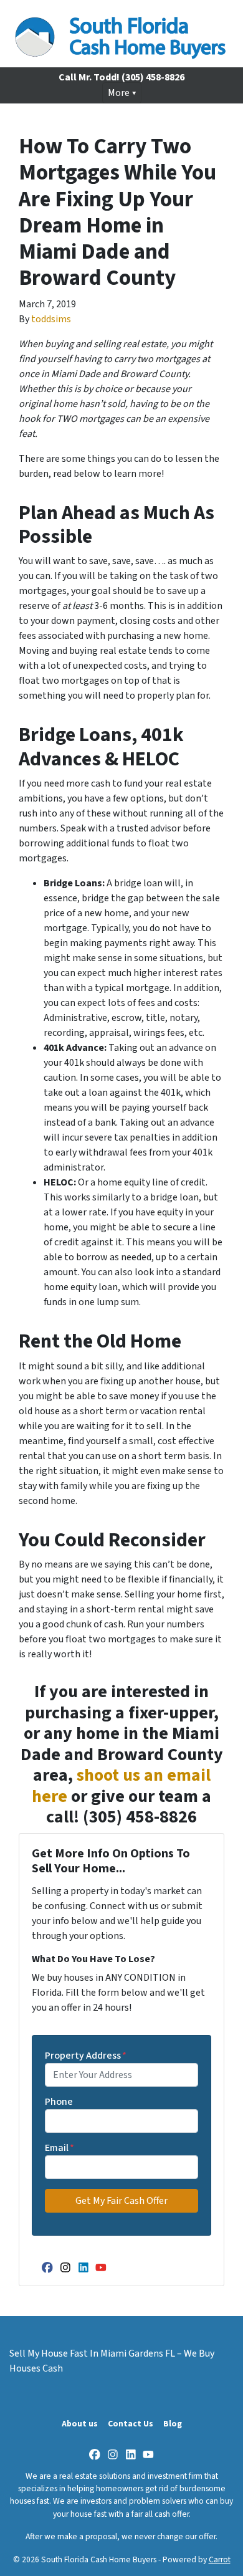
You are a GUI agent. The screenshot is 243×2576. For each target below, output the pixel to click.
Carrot (220, 2559)
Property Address (86, 2056)
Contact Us (131, 2424)
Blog (173, 2424)
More (119, 93)
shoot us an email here (121, 1786)
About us (80, 2424)
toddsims (51, 319)
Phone (59, 2102)
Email (60, 2148)
